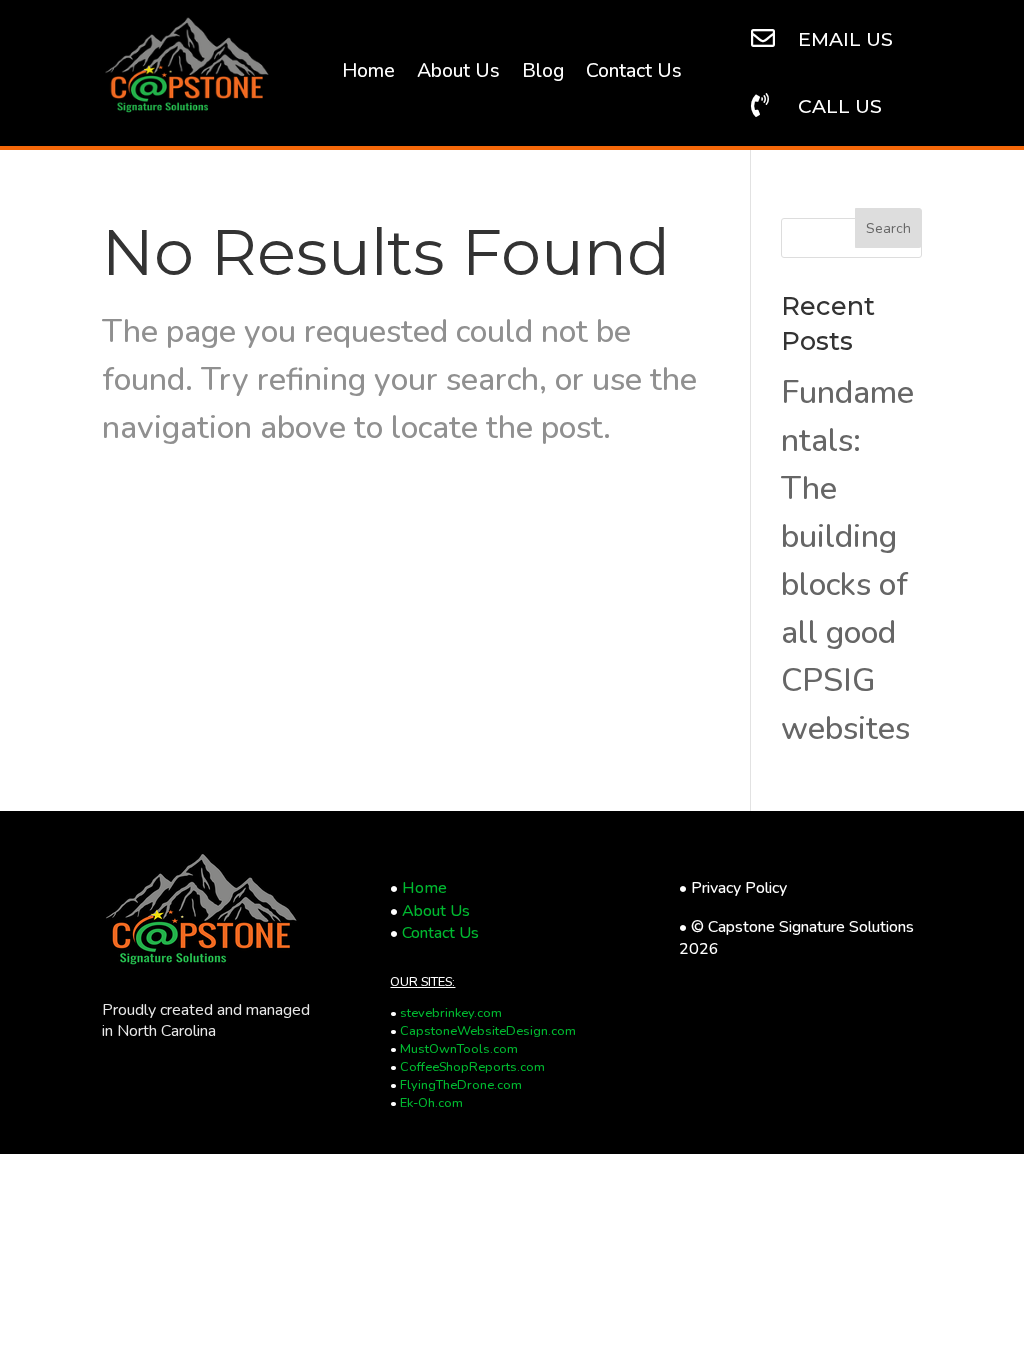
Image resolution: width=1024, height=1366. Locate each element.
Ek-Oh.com (431, 1103)
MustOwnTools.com (459, 1049)
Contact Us (634, 74)
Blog (543, 74)
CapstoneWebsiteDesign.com (488, 1031)
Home (368, 74)
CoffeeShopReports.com (472, 1067)
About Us (458, 74)
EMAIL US (845, 39)
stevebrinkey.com (451, 1013)
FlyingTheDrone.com (461, 1085)
